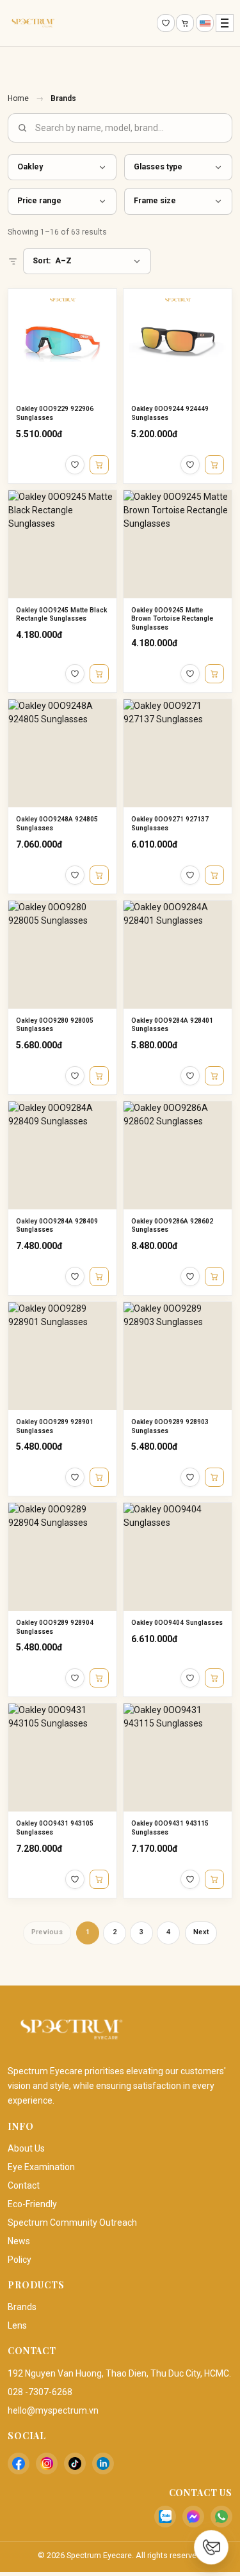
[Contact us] (211, 2547)
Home (18, 98)
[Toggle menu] (225, 23)
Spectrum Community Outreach (72, 2223)
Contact (24, 2185)
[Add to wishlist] (75, 465)
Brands (22, 2307)
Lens (17, 2325)
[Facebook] (19, 2463)
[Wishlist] (166, 23)
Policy (20, 2260)
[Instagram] (47, 2463)
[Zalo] (165, 2517)
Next (201, 1932)
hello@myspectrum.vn (53, 2410)
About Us (26, 2148)
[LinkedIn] (103, 2463)
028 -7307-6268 (40, 2392)
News (19, 2241)
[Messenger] (193, 2517)
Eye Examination (41, 2167)
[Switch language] (205, 23)
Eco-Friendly (32, 2204)
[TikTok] (75, 2463)
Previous (47, 1932)
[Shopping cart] (185, 23)
